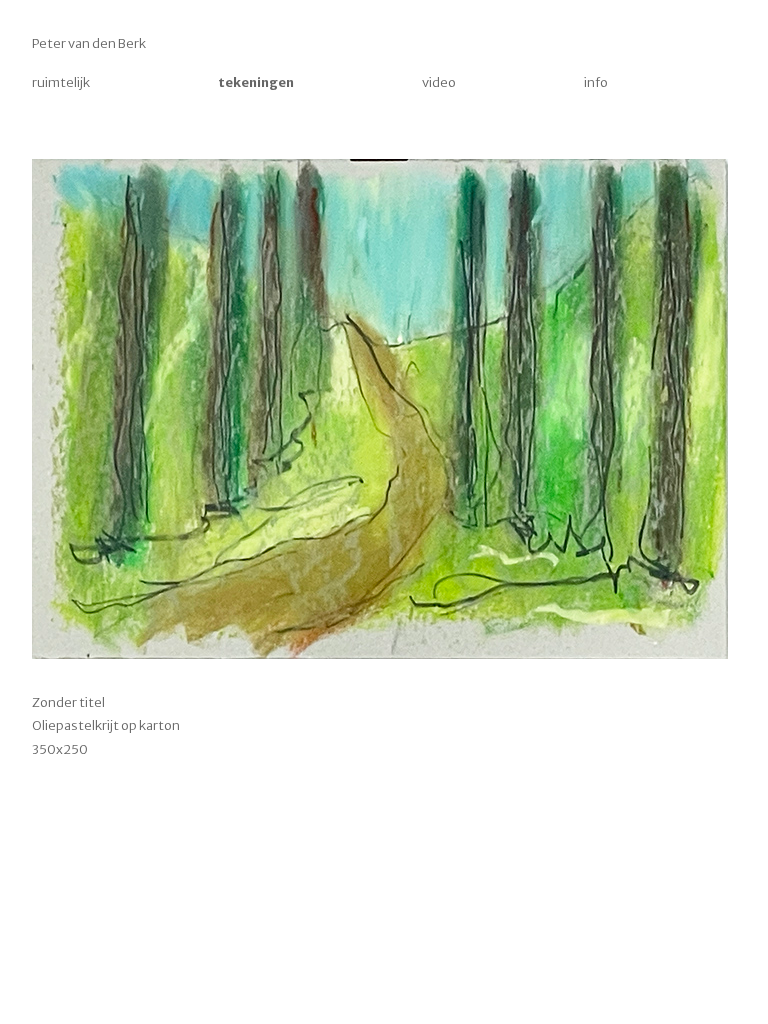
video (439, 82)
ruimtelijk (61, 82)
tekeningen (256, 82)
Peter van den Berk (89, 43)
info (596, 82)
